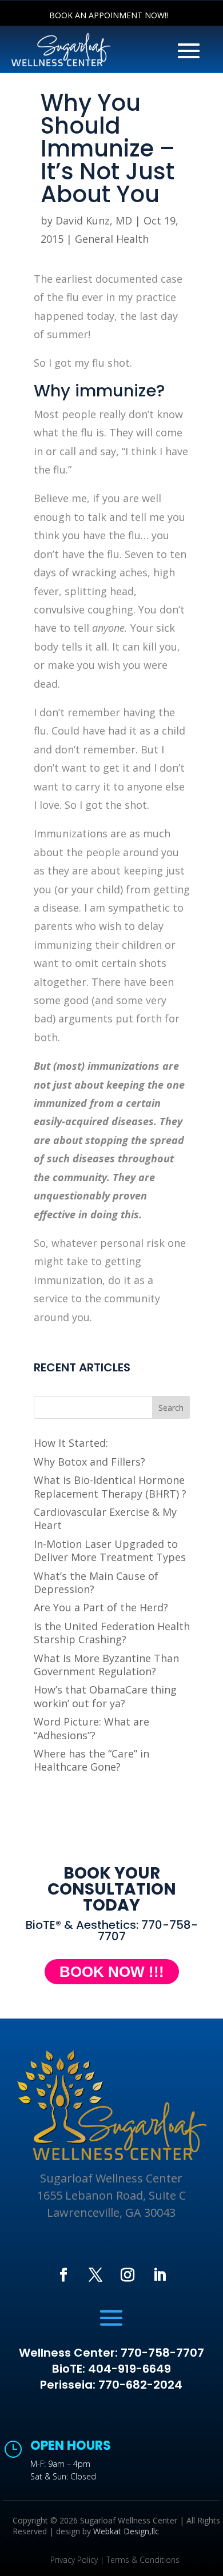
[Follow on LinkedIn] (160, 2275)
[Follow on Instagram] (128, 2275)
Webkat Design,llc (126, 2531)
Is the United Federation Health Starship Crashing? (112, 1633)
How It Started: (71, 1443)
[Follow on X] (95, 2275)
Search (171, 1408)
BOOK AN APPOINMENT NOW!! (109, 15)
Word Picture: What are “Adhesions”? (91, 1728)
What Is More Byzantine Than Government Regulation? (106, 1665)
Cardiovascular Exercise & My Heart (105, 1518)
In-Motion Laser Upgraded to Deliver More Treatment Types (110, 1550)
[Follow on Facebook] (63, 2275)
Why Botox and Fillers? (89, 1462)
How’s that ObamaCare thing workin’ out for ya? (105, 1696)
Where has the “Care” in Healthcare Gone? (91, 1760)
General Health (112, 239)
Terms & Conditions (143, 2560)
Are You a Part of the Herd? (101, 1607)
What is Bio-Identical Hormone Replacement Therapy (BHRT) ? (110, 1486)
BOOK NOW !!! (112, 1972)
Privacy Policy (74, 2560)
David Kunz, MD (94, 220)
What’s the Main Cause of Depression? (96, 1582)
